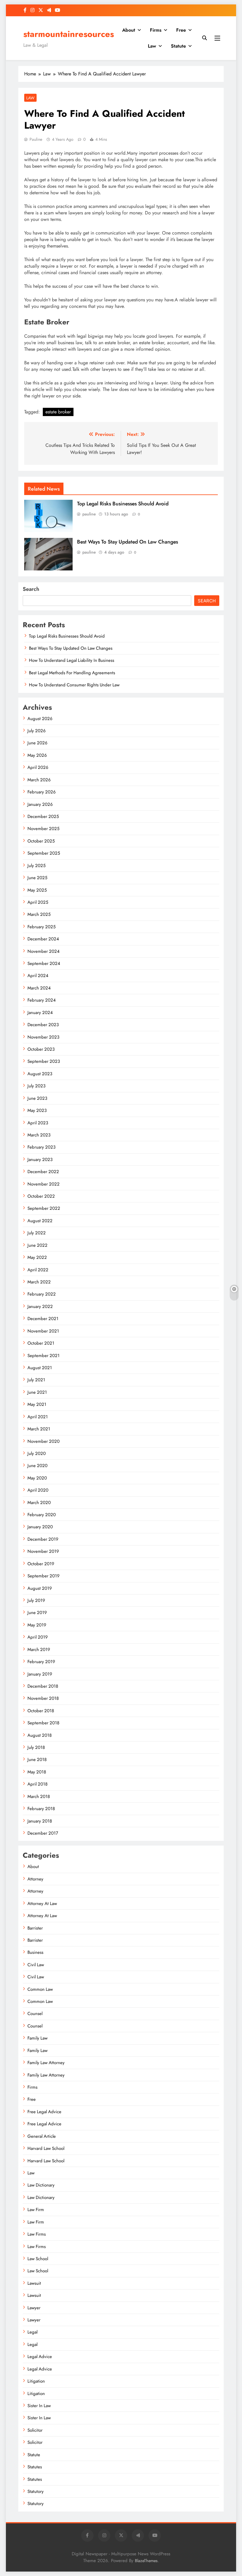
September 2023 (44, 1061)
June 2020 (37, 1466)
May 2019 (37, 1625)
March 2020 (39, 1503)
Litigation (36, 2381)
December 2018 (43, 1686)
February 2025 (41, 927)
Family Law (37, 2038)
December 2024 (43, 939)
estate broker (58, 412)
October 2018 (41, 1711)
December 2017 (43, 1833)
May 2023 (37, 1110)
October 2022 (41, 1196)
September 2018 (43, 1723)
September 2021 (44, 1356)
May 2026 (37, 755)
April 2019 (38, 1637)
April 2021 (38, 1417)
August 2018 (40, 1735)
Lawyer (34, 2308)
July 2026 (37, 731)
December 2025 (43, 816)
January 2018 (40, 1821)
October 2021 (41, 1343)
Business (35, 1952)
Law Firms (37, 2234)
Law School (38, 2259)
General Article (42, 2136)
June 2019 (37, 1613)
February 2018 (41, 1809)
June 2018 (37, 1760)
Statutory (36, 2491)
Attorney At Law (42, 1904)
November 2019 (43, 1551)
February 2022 (42, 1294)
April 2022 (38, 1270)
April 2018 (37, 1784)
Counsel (35, 2014)
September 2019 (44, 1576)
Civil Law (36, 1965)
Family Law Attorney (46, 2063)
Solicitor (35, 2430)
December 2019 (43, 1539)
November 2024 (44, 951)
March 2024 (39, 988)
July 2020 (37, 1453)
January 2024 (40, 1013)
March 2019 (39, 1650)
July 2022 (37, 1233)
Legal (32, 2332)
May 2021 (37, 1404)
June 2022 (37, 1245)
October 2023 (41, 1049)
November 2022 (44, 1184)
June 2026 (37, 743)
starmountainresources (69, 34)
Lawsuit (34, 2283)
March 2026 (39, 780)
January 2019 (40, 1674)
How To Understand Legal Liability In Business (72, 660)
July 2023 (36, 1086)
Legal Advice (40, 2357)
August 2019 (40, 1588)
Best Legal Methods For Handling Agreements (72, 673)
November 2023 (43, 1037)
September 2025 (44, 853)
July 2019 (36, 1600)
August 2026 (40, 719)
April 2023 (38, 1123)
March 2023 (39, 1135)
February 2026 (42, 792)
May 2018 (37, 1772)
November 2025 (43, 829)
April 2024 (38, 976)
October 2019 (41, 1564)
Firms (156, 30)
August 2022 (40, 1221)
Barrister (35, 1928)
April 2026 (38, 767)
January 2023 (40, 1160)
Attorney (35, 1879)
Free (181, 30)
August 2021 (40, 1368)
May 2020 (37, 1478)
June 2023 (37, 1098)
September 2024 (44, 963)
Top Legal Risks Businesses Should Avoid (123, 504)
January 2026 (40, 804)
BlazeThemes (146, 2561)
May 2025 (37, 890)
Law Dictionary (41, 2185)
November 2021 (43, 1331)
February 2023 (41, 1147)
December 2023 (43, 1025)
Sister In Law (39, 2406)
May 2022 (37, 1257)
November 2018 (43, 1698)
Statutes (35, 2467)
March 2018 (39, 1796)
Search (31, 589)
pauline (36, 139)
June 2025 (37, 878)
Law (152, 46)
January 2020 (40, 1527)
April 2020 (38, 1490)
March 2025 (39, 914)
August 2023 (40, 1074)
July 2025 (36, 866)
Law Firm (36, 2210)
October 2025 (41, 841)
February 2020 (42, 1515)
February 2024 (42, 1000)
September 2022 (44, 1208)
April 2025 (38, 902)
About (129, 30)
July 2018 (36, 1747)
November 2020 (44, 1441)
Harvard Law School (46, 2148)
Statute (178, 46)
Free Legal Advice (44, 2112)
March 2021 (39, 1429)
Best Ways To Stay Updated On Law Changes (127, 542)
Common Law (40, 1989)
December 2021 (43, 1319)
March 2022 (39, 1282)
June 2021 (37, 1392)
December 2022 (43, 1172)
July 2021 (36, 1380)
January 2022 (40, 1306)
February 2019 (41, 1662)
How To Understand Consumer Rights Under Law (74, 685)
